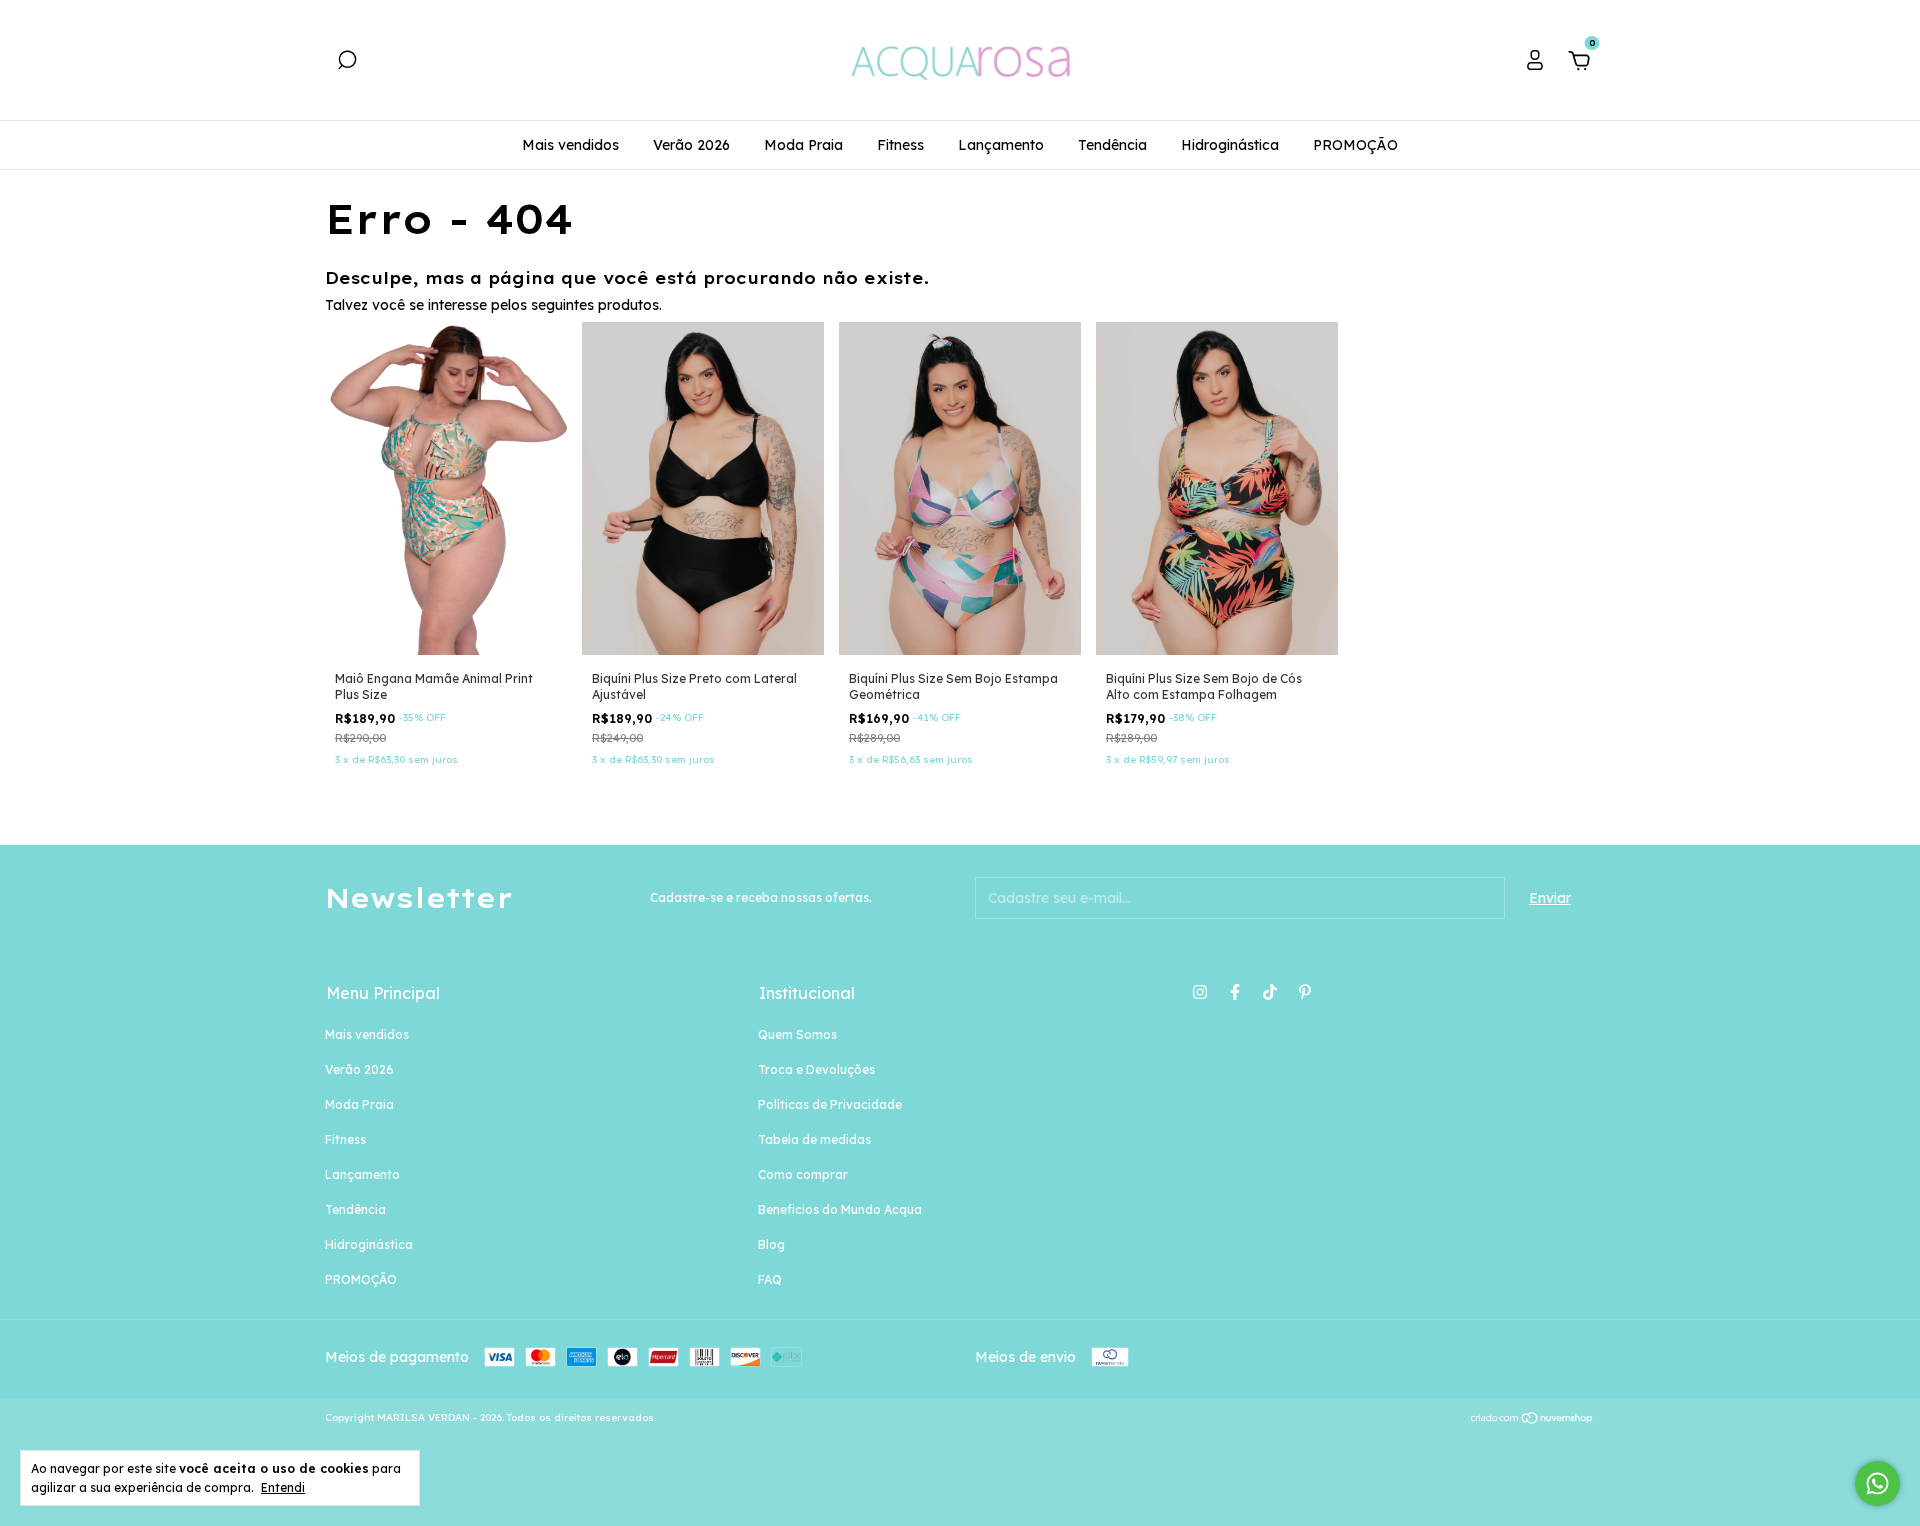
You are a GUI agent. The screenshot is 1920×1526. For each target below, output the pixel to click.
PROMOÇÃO (1355, 145)
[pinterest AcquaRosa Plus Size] (1305, 992)
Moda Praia (803, 145)
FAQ (770, 1279)
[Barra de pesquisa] (347, 63)
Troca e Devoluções (816, 1069)
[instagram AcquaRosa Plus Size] (1200, 992)
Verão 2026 (691, 145)
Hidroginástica (1230, 145)
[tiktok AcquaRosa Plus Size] (1270, 992)
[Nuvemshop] (1532, 1420)
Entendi (283, 1487)
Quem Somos (797, 1034)
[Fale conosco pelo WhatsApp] (1877, 1483)
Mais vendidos (570, 145)
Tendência (1112, 145)
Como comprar (803, 1174)
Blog (771, 1244)
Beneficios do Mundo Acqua (840, 1209)
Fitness (900, 145)
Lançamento (1001, 145)
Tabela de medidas (814, 1139)
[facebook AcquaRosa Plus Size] (1235, 992)
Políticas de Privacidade (830, 1104)
